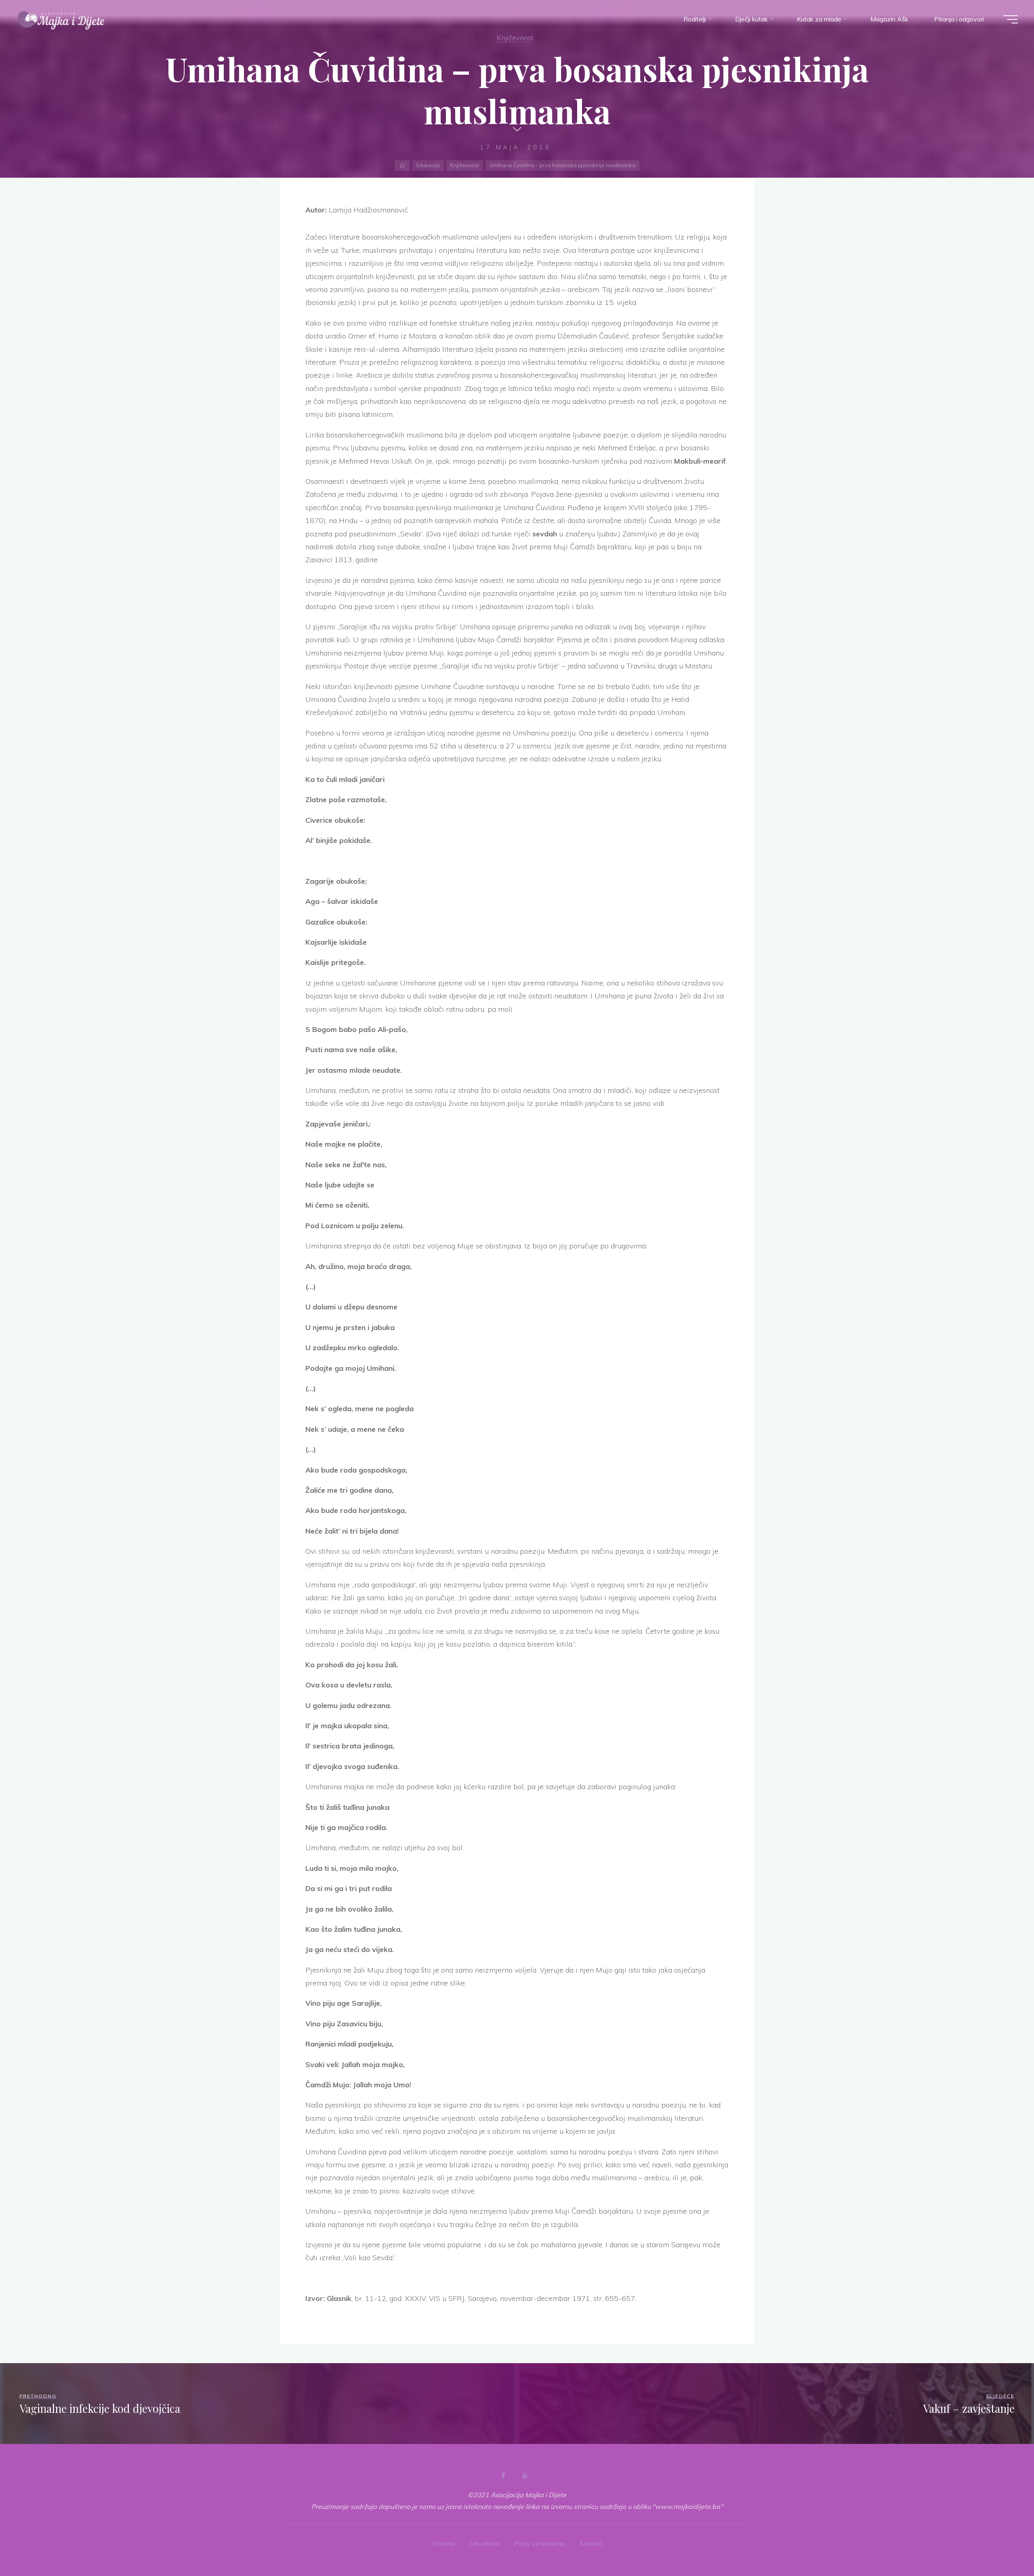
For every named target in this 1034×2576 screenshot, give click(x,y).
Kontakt (591, 2543)
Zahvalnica (484, 2543)
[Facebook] (503, 2475)
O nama (443, 2543)
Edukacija (428, 165)
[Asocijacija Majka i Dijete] (61, 19)
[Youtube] (525, 2475)
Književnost (515, 38)
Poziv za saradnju (540, 2543)
